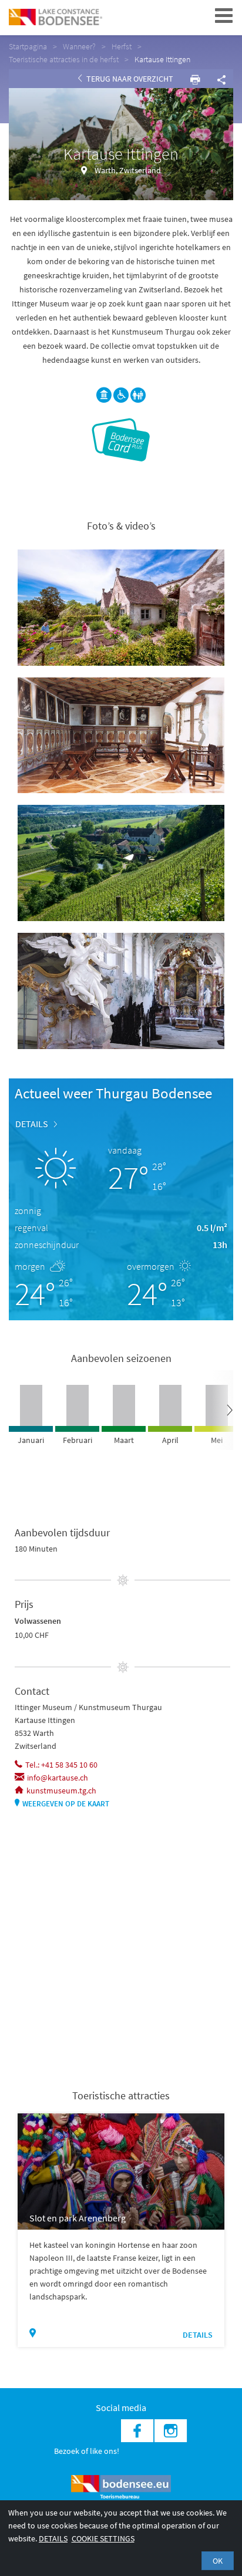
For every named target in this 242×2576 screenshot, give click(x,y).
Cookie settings (103, 2538)
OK (218, 2561)
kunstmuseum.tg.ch (61, 1791)
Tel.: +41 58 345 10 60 (61, 1765)
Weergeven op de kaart (66, 1804)
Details (32, 1124)
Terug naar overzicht (129, 79)
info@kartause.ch (58, 1778)
